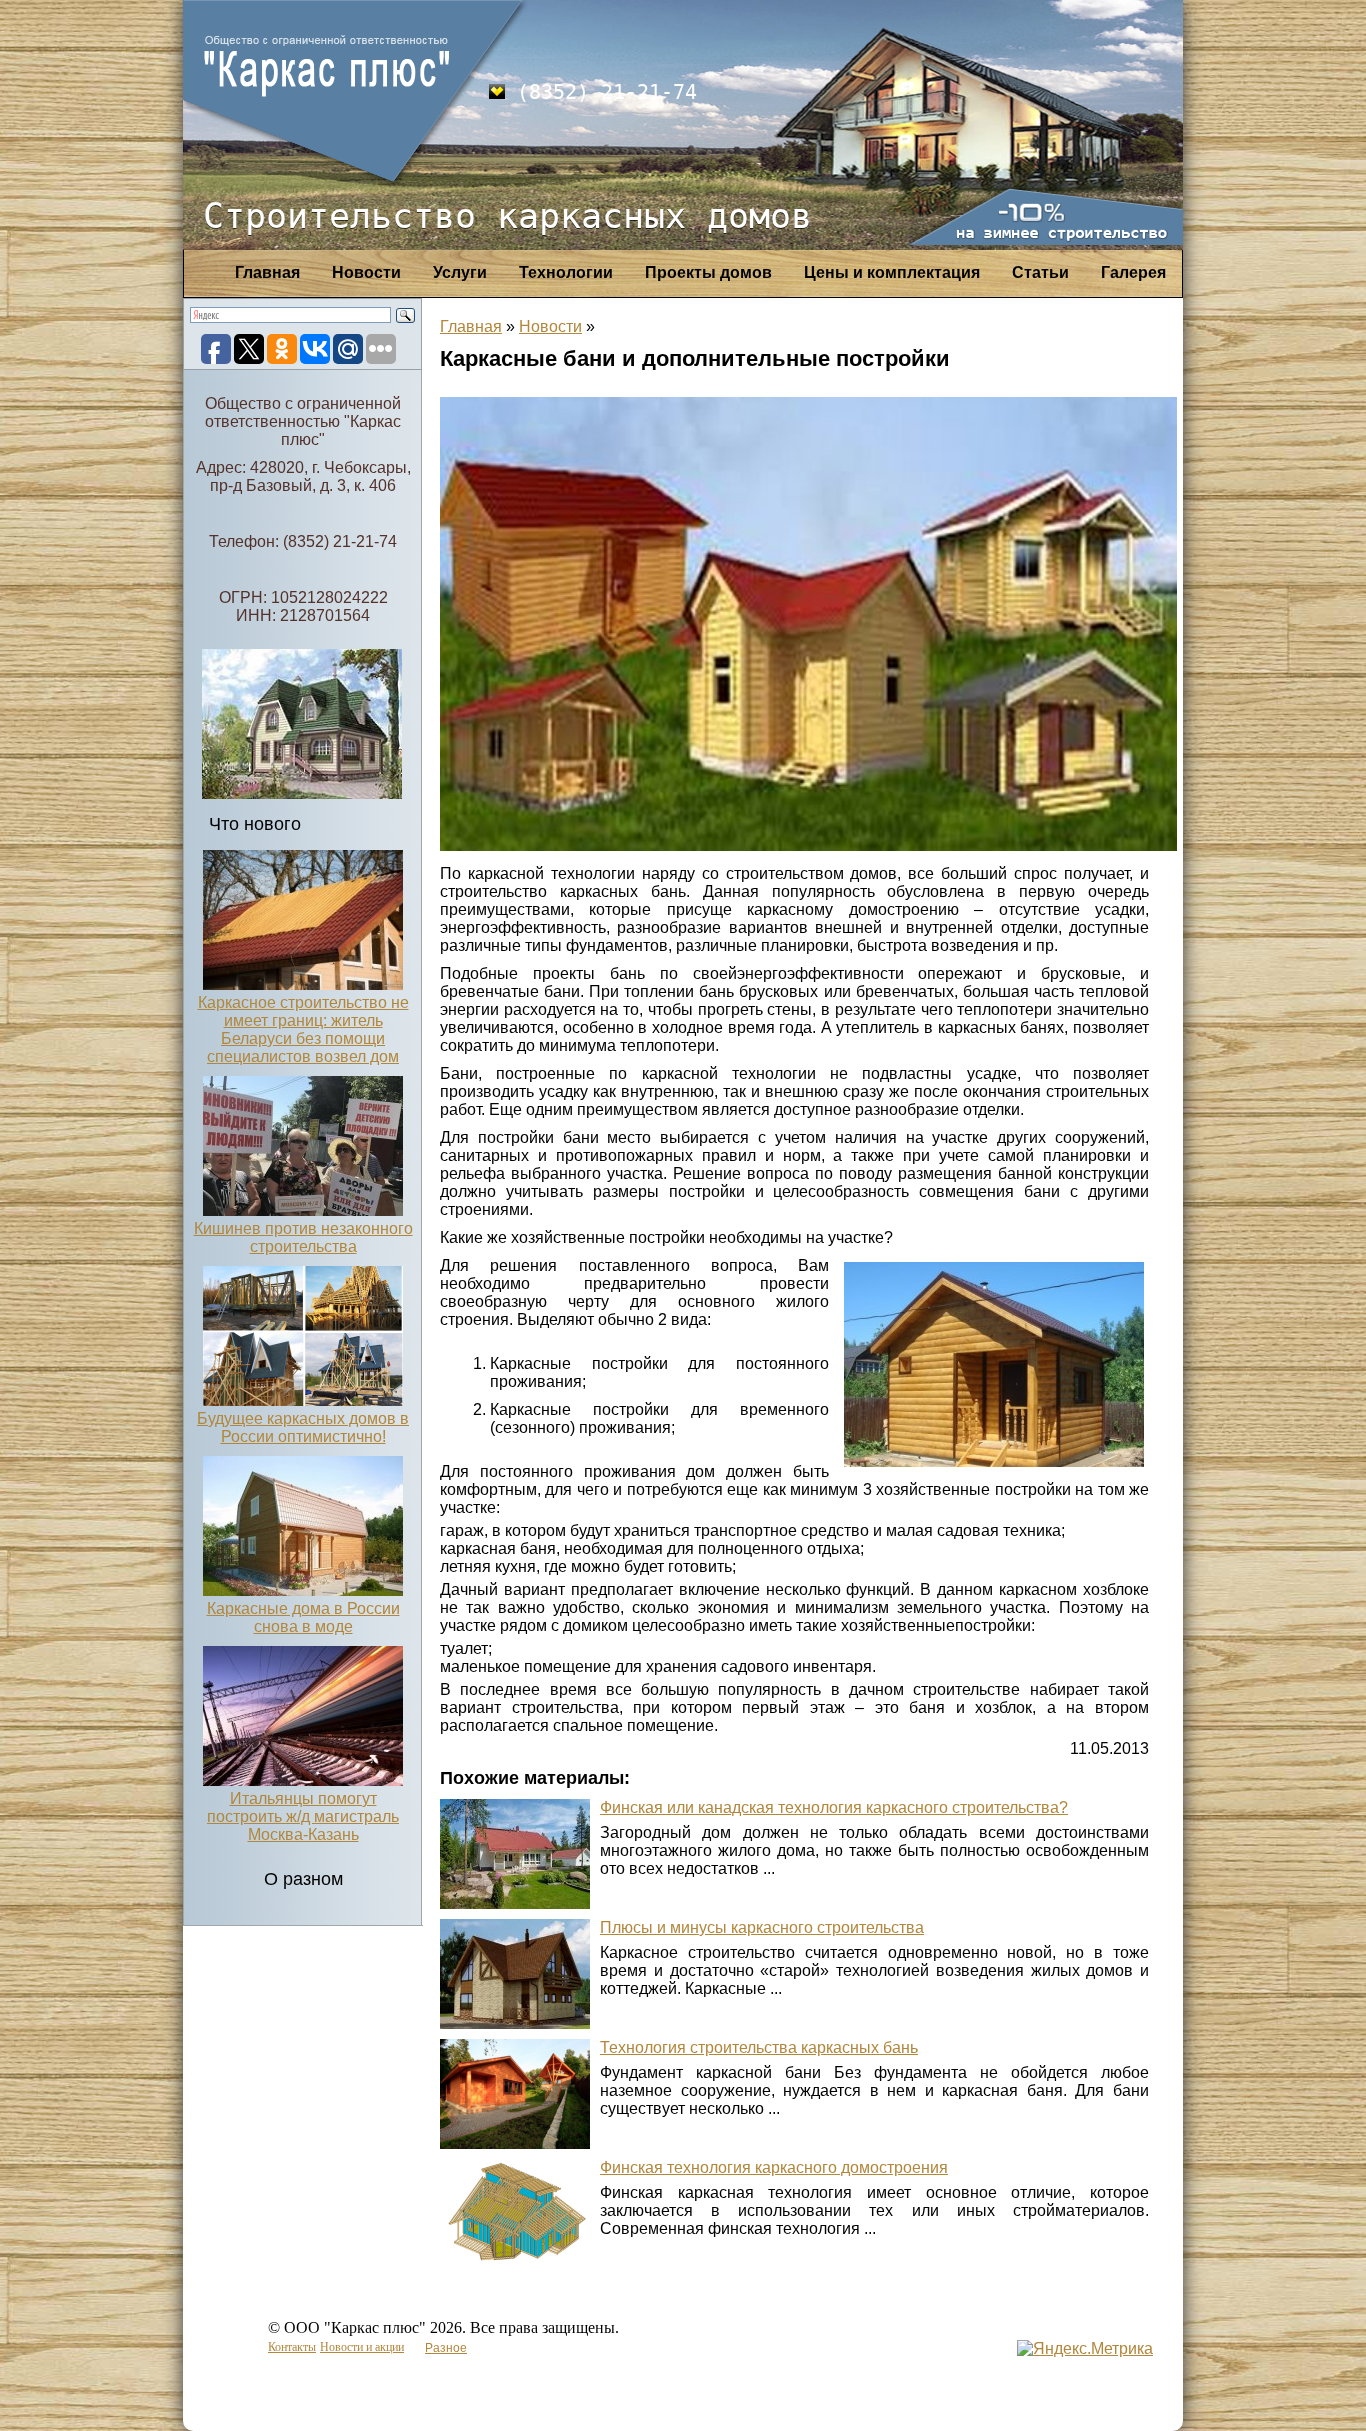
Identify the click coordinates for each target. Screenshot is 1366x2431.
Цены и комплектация (892, 272)
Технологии (566, 272)
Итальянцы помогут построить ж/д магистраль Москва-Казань (303, 1816)
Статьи (1040, 272)
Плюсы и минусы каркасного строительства (762, 1927)
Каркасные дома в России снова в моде (303, 1617)
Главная (267, 272)
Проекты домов (708, 272)
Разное (446, 2348)
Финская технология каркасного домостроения (774, 2167)
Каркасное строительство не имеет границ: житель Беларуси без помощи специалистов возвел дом (303, 1029)
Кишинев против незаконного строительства (303, 1237)
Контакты (292, 2347)
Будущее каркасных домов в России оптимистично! (303, 1427)
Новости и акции (362, 2347)
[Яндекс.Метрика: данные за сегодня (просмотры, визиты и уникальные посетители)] (1085, 2349)
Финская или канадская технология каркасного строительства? (834, 1807)
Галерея (1133, 272)
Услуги (460, 272)
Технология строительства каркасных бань (759, 2047)
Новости (366, 272)
